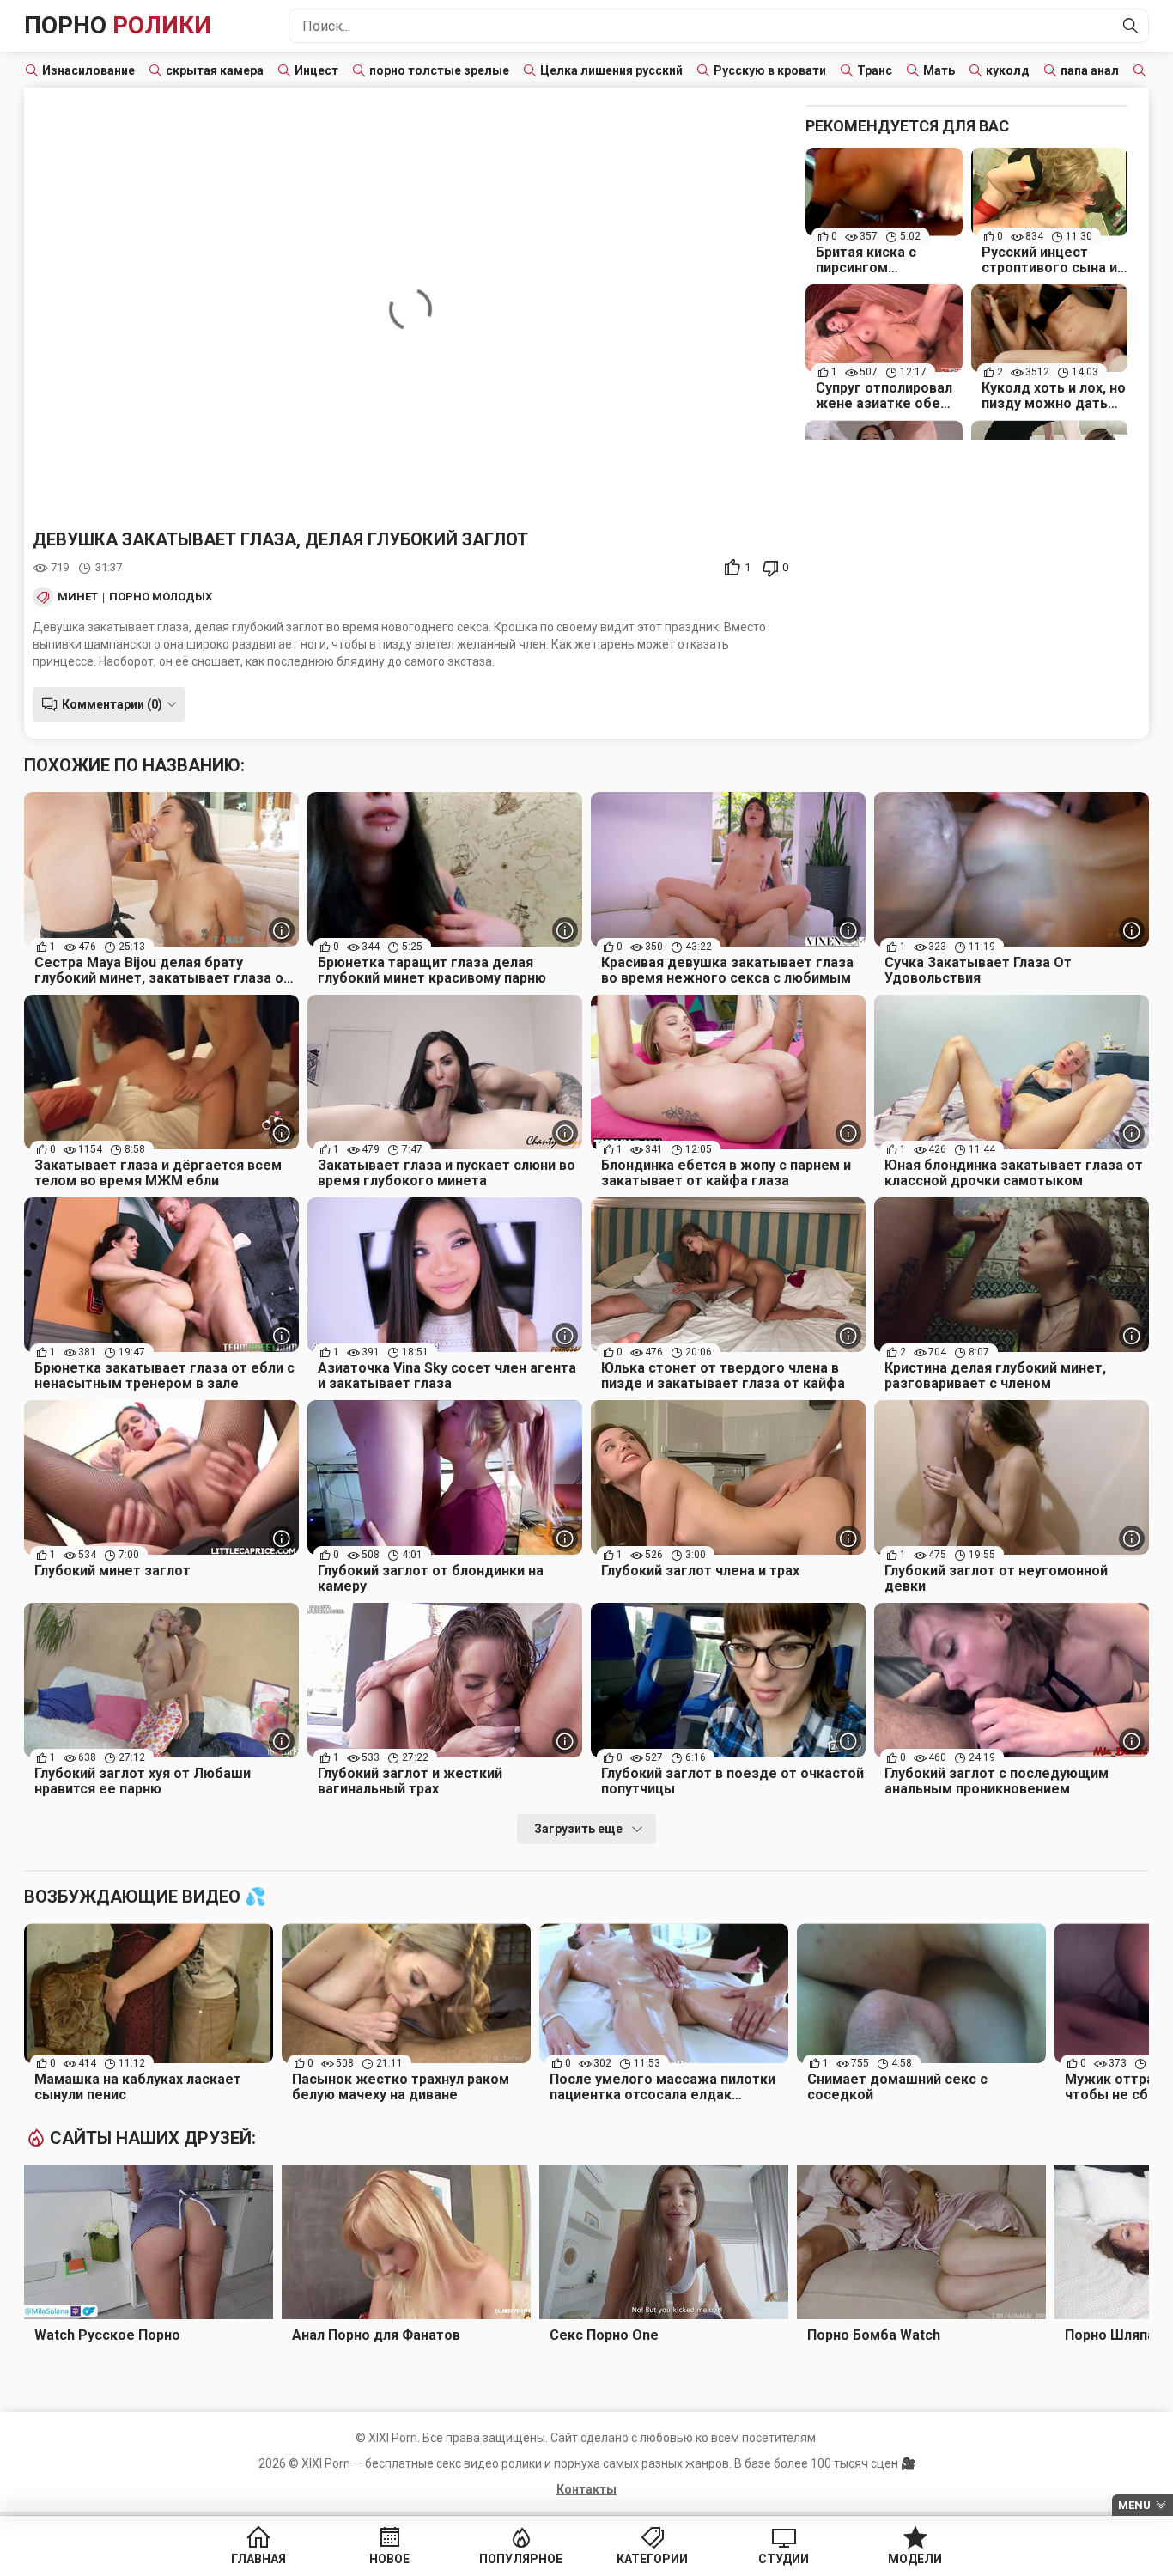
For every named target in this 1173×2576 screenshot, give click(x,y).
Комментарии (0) (112, 704)
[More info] (282, 930)
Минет (78, 597)
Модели (915, 2559)
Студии (784, 2559)
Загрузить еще (578, 1829)
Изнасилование (88, 70)
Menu (1134, 2505)
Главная (258, 2559)
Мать (939, 70)
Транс (875, 70)
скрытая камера (215, 70)
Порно (118, 25)
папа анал (1090, 70)
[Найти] (1131, 26)
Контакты (586, 2489)
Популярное (521, 2559)
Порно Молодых (161, 597)
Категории (652, 2559)
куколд (1008, 70)
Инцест (316, 70)
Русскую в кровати (770, 70)
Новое (389, 2559)
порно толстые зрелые (439, 70)
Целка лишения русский (611, 70)
